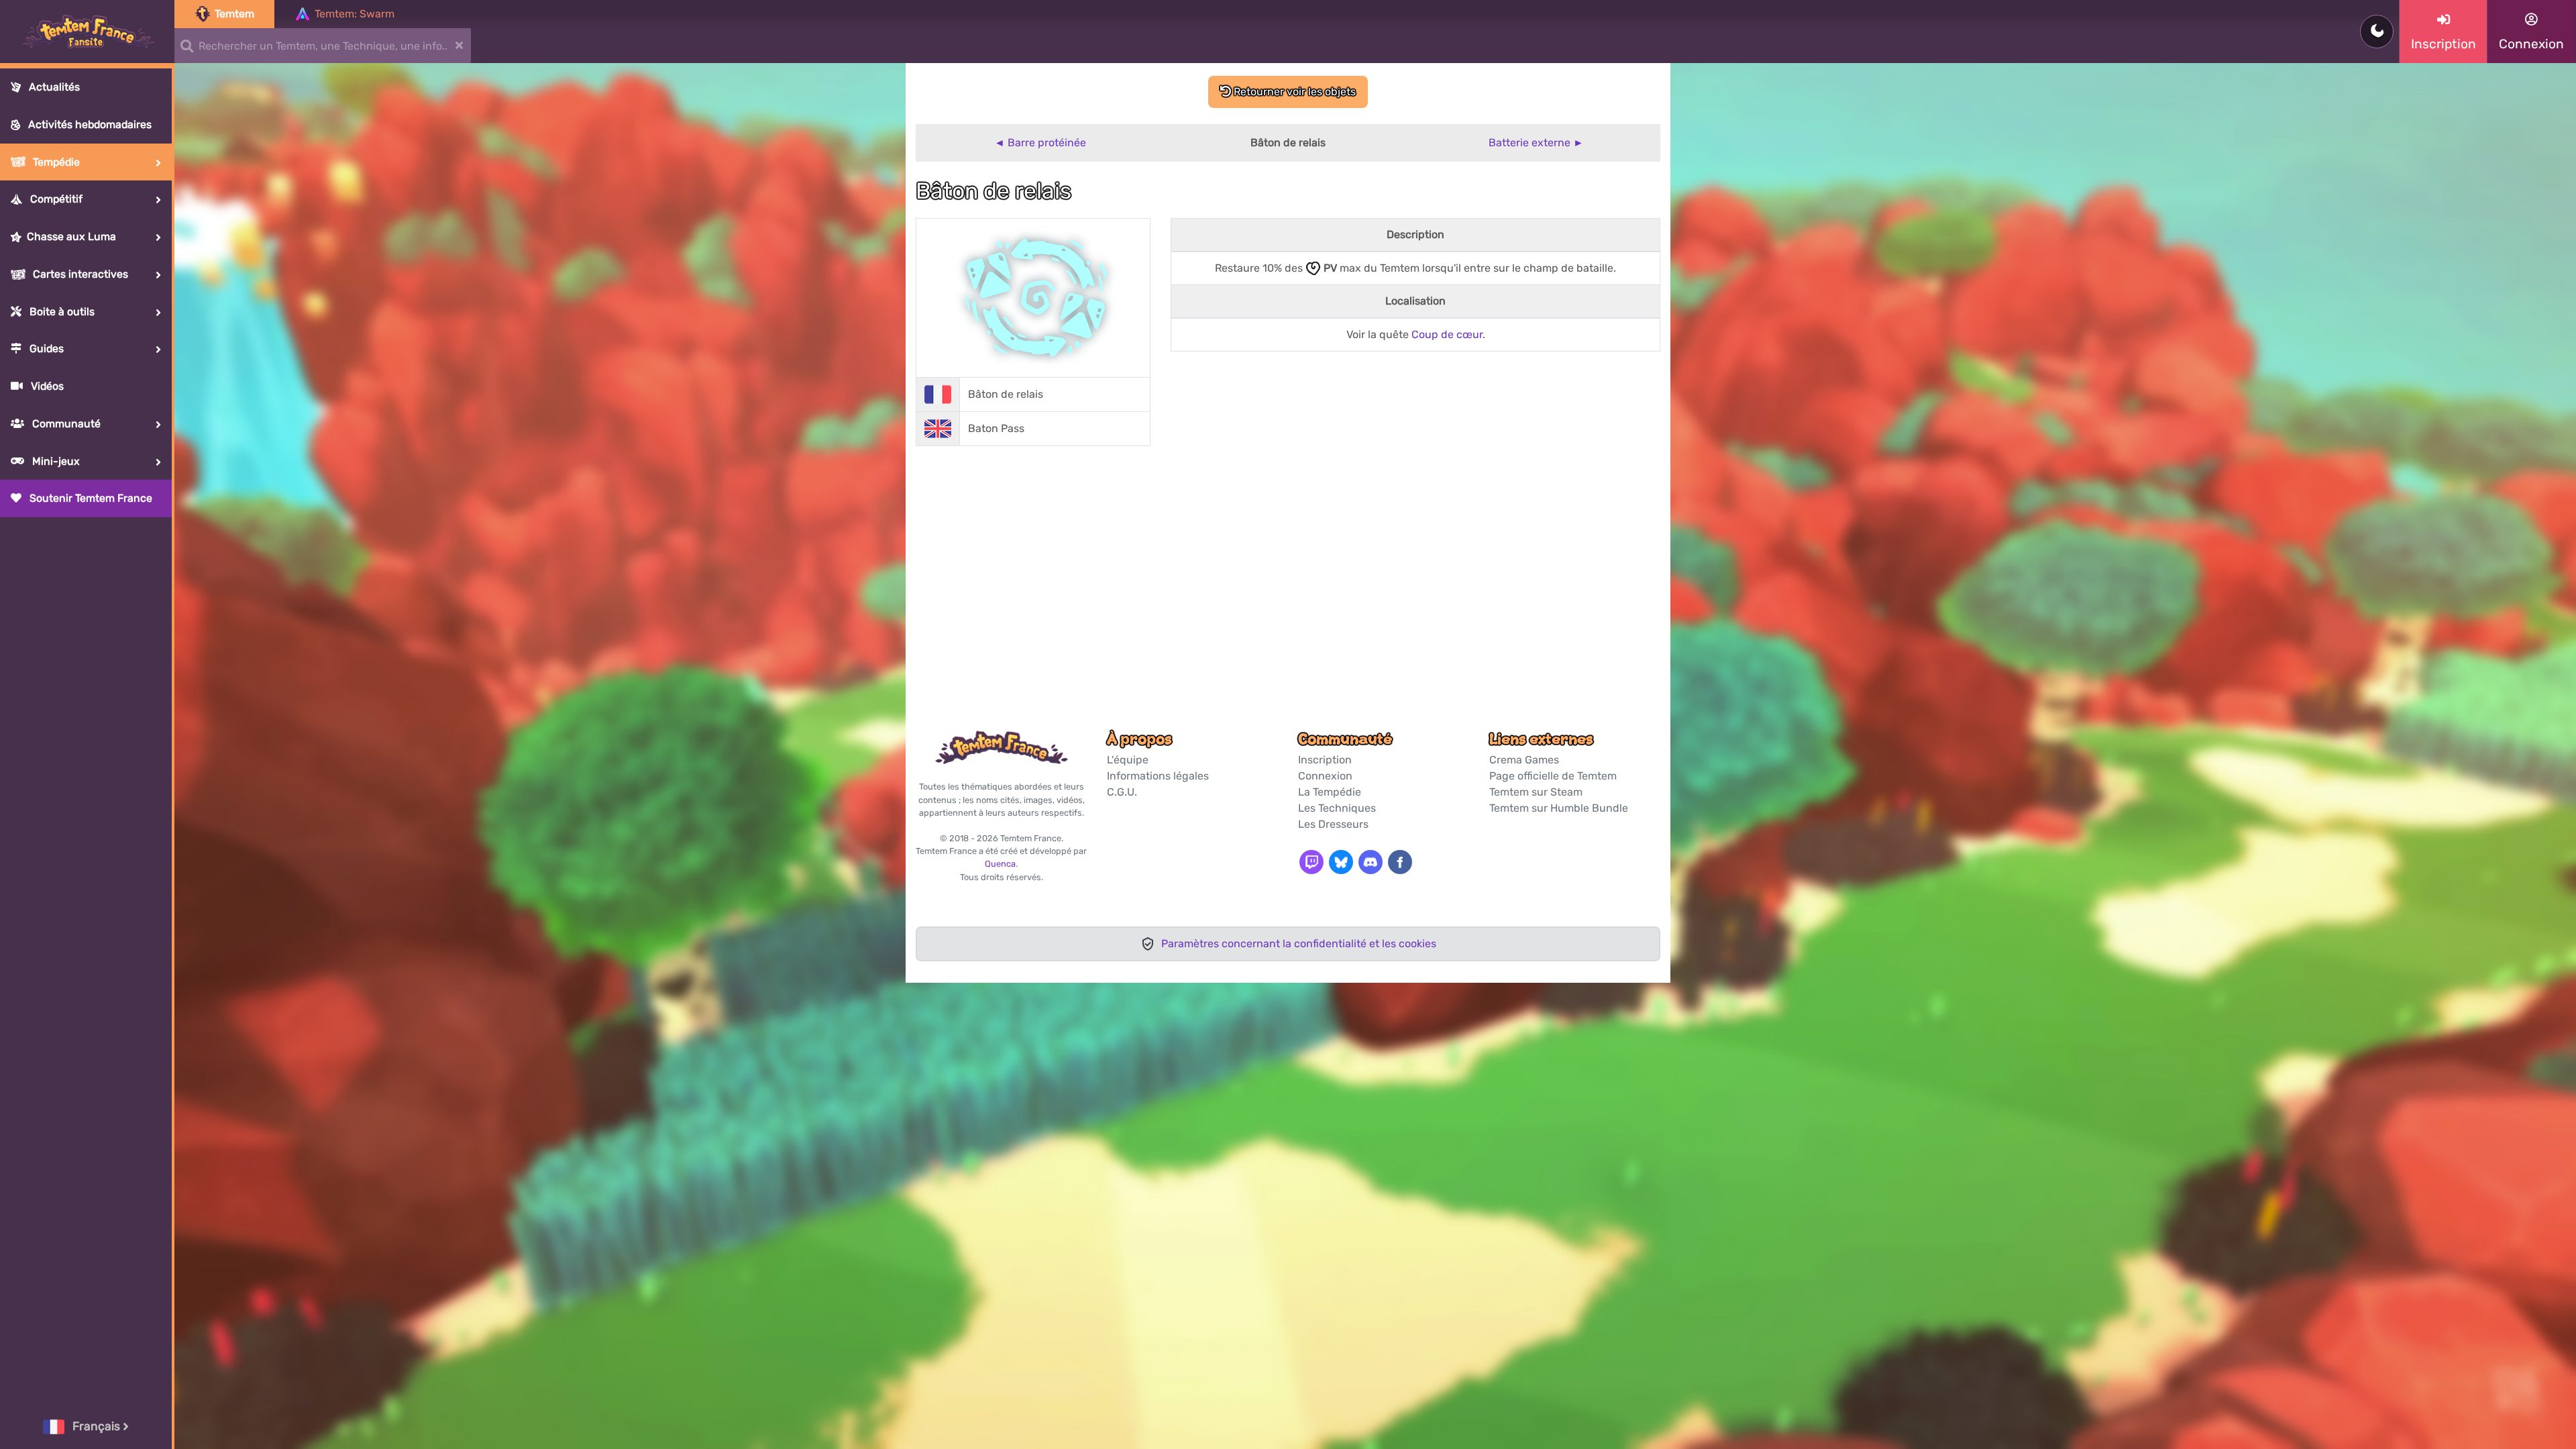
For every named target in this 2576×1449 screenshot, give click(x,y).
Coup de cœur (1447, 334)
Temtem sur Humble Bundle (1559, 808)
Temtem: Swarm (355, 14)
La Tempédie (1330, 792)
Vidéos (46, 386)
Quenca (1000, 864)
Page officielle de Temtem (1553, 776)
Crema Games (1524, 760)
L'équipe (1128, 760)
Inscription (1325, 760)
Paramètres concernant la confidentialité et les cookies (1299, 944)
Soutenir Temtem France (90, 498)
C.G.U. (1122, 792)
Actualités (53, 87)
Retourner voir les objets (1293, 92)
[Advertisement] (1288, 561)
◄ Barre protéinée (1040, 143)
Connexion (1325, 776)
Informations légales (1158, 776)
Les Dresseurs (1333, 824)
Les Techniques (1337, 808)
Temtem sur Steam (1536, 792)
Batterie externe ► (1536, 143)
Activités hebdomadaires (89, 124)
